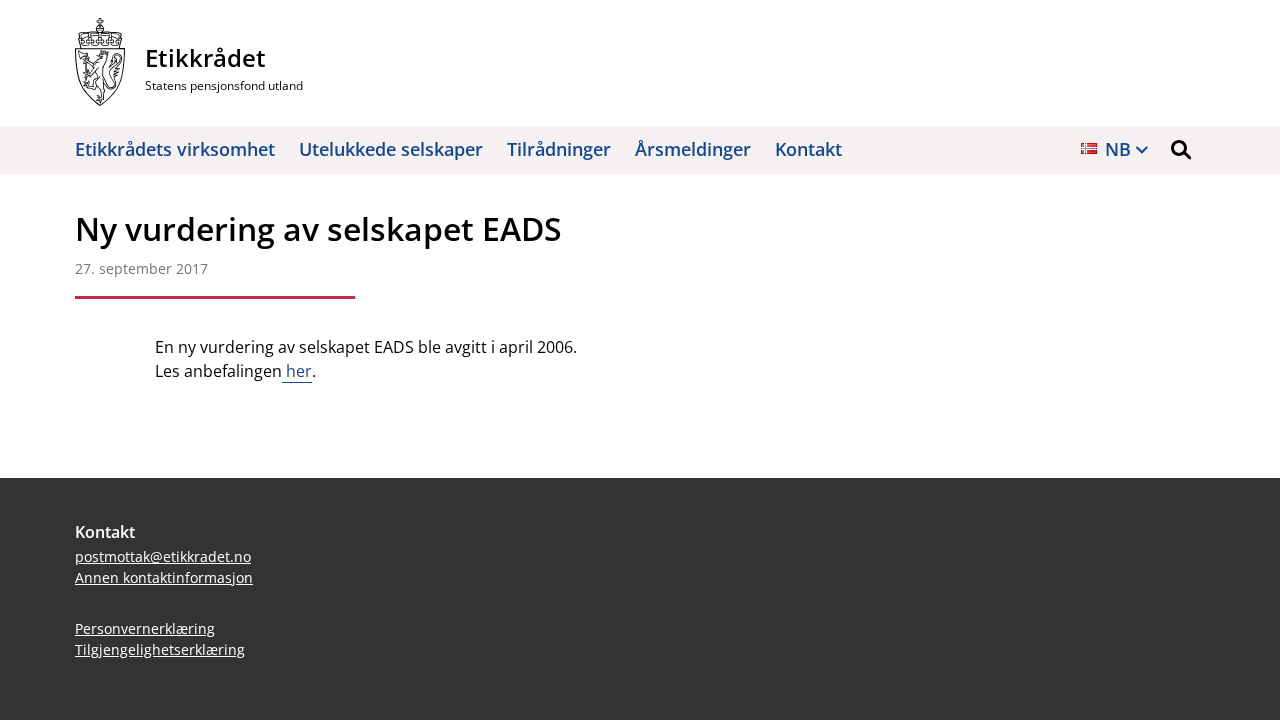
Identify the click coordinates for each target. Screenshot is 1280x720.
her (297, 371)
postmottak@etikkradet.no (163, 556)
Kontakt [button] (808, 149)
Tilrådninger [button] (559, 149)
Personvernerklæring (145, 628)
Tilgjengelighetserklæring (160, 649)
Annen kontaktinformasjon (164, 577)
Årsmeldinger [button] (693, 149)
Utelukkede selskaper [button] (391, 149)
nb (1118, 149)
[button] (1181, 150)
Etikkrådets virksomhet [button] (175, 149)
